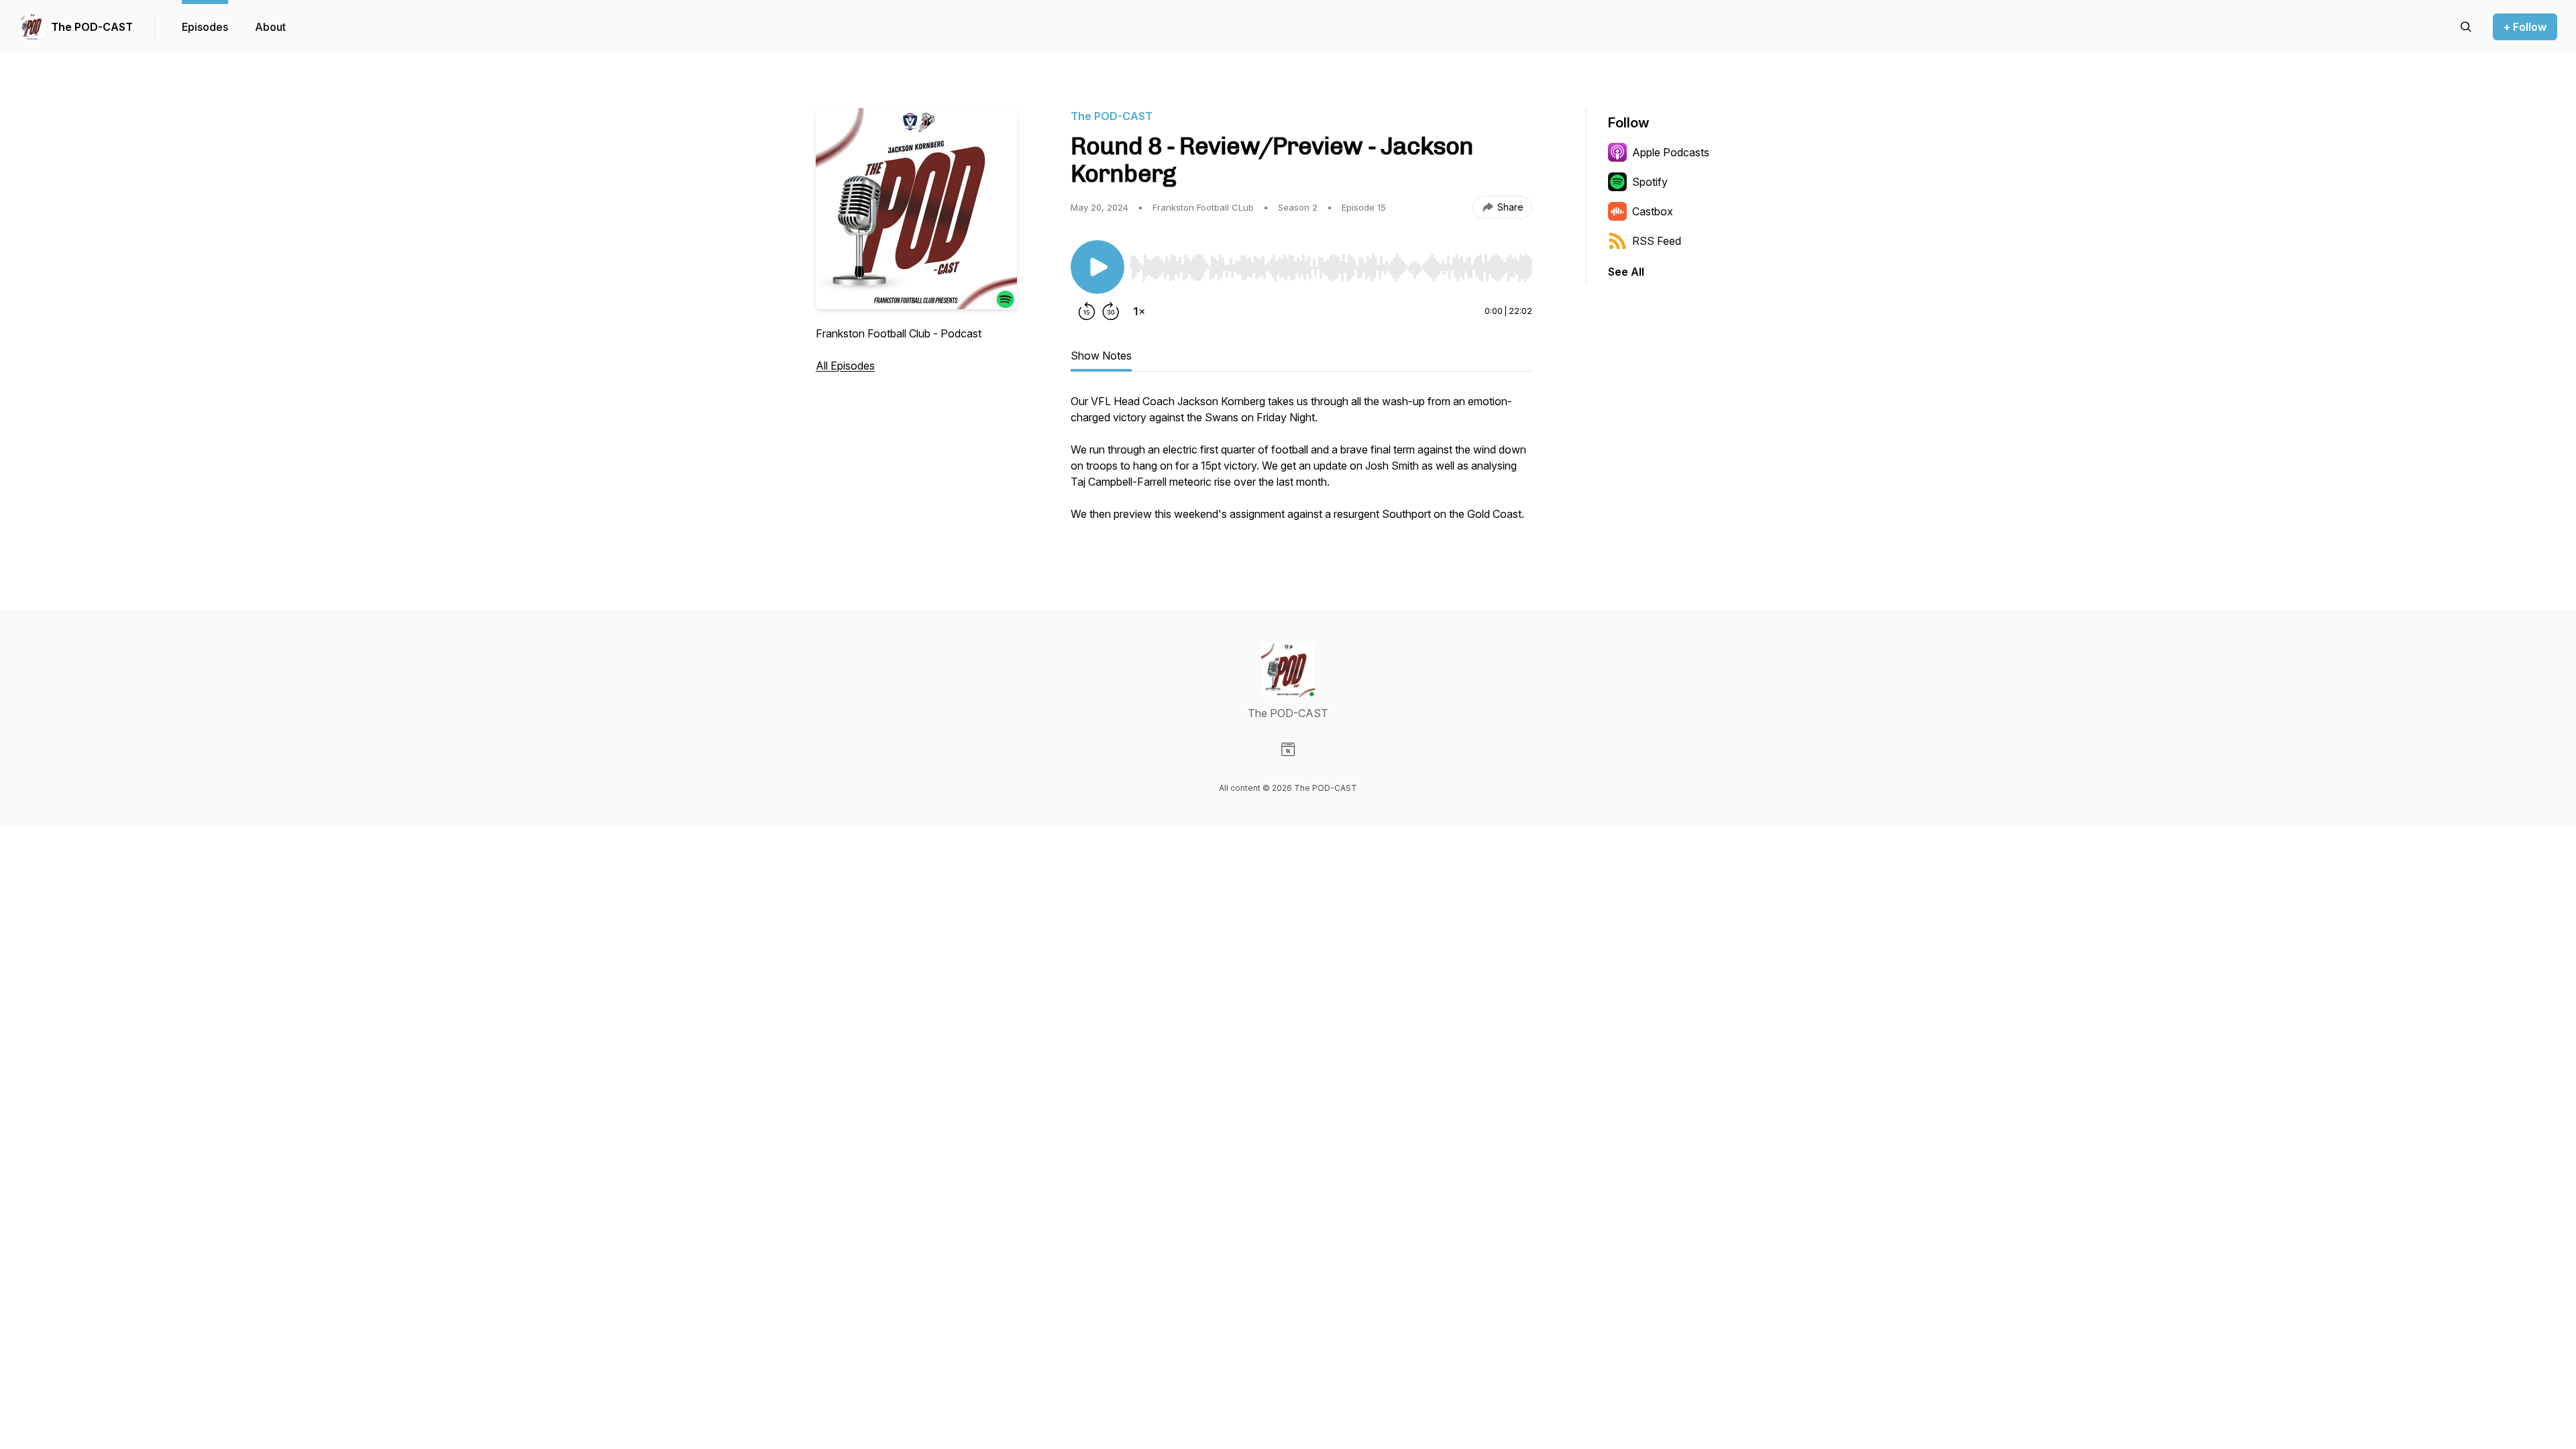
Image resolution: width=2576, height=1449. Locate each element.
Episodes (205, 27)
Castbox (1653, 211)
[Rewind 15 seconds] (1087, 311)
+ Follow (2525, 27)
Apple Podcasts (1671, 152)
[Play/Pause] (1097, 267)
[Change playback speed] (1139, 311)
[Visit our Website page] (1288, 749)
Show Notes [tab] (1101, 356)
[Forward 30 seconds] (1111, 311)
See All (1626, 272)
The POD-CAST (92, 27)
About (270, 27)
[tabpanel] (1301, 464)
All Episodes (845, 366)
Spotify (1650, 182)
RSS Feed (1657, 241)
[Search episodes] (2466, 27)
